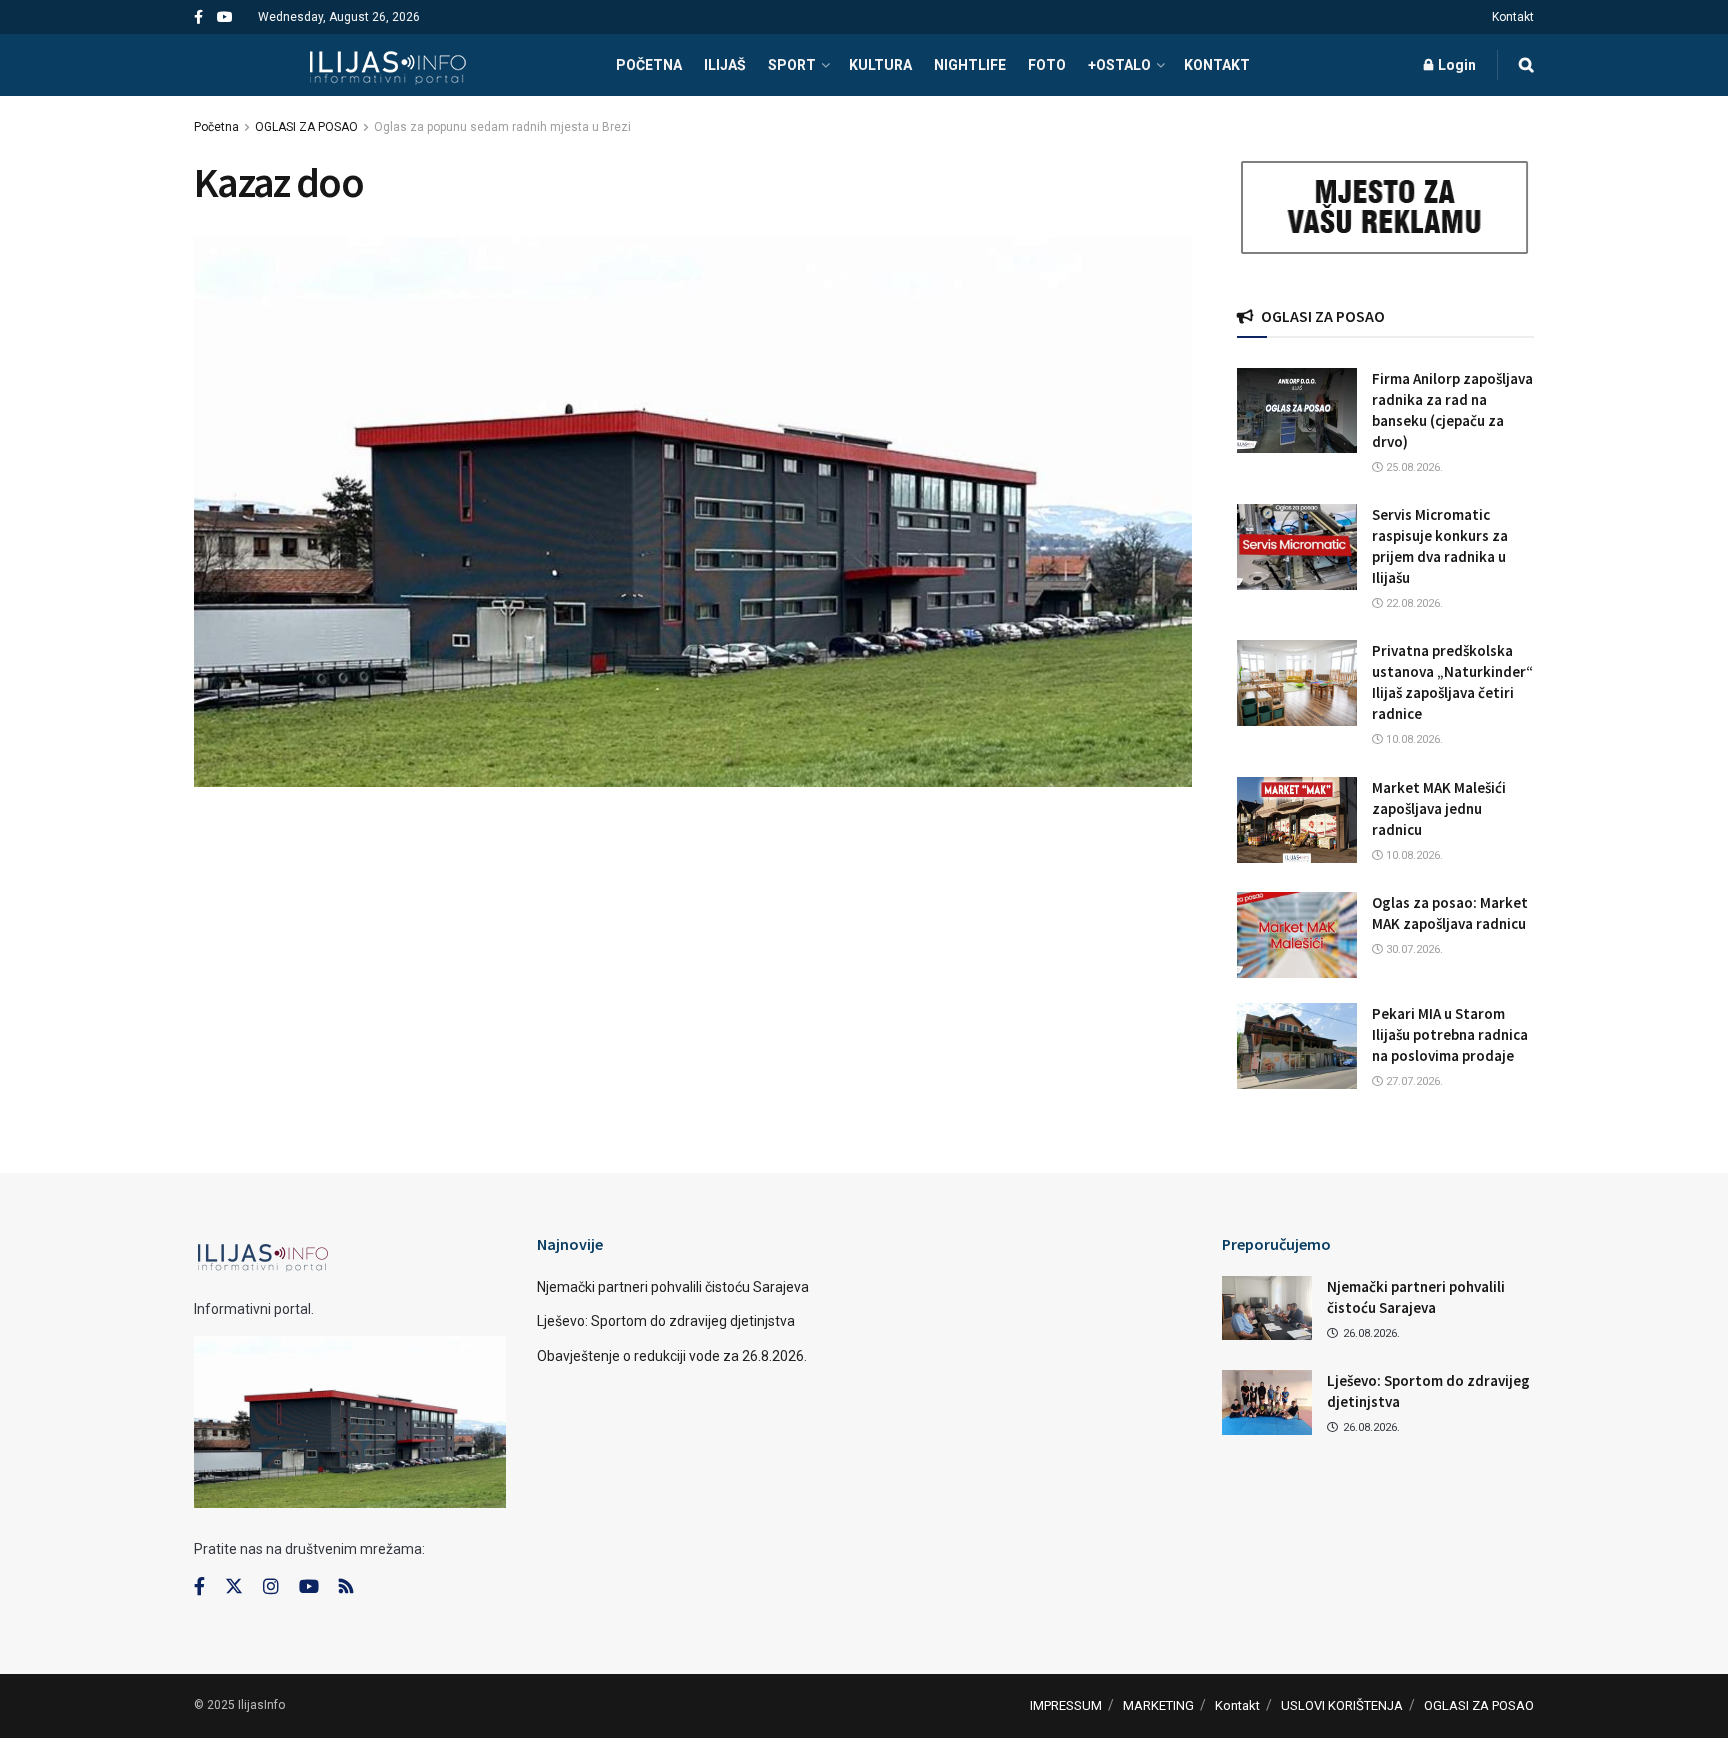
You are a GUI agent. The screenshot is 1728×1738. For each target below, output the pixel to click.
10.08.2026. (1413, 739)
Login (1455, 65)
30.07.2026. (1413, 949)
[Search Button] (1526, 65)
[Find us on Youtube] (225, 17)
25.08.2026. (1413, 467)
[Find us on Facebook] (198, 17)
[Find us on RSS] (346, 1587)
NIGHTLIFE (970, 65)
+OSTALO (1119, 65)
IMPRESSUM (1066, 1705)
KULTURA (880, 65)
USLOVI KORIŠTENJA (1342, 1705)
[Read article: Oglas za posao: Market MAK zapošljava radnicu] (1297, 935)
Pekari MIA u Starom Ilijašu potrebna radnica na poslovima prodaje (1450, 1034)
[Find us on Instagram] (271, 1587)
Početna (216, 127)
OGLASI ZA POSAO (306, 127)
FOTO (1047, 65)
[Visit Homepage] (387, 65)
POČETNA (649, 65)
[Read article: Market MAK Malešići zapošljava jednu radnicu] (1297, 820)
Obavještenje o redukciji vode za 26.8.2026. (672, 1356)
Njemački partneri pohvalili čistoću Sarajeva (673, 1287)
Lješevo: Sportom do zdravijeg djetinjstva (666, 1321)
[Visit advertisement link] (1386, 207)
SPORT (792, 65)
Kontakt (1513, 17)
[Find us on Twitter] (234, 1587)
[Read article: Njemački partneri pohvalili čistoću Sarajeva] (1267, 1308)
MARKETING (1158, 1705)
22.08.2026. (1413, 603)
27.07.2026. (1413, 1081)
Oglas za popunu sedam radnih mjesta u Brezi (502, 127)
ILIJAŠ (725, 65)
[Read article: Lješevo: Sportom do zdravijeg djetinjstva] (1267, 1402)
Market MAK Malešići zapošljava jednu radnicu (1439, 808)
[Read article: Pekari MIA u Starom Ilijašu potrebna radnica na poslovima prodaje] (1297, 1046)
